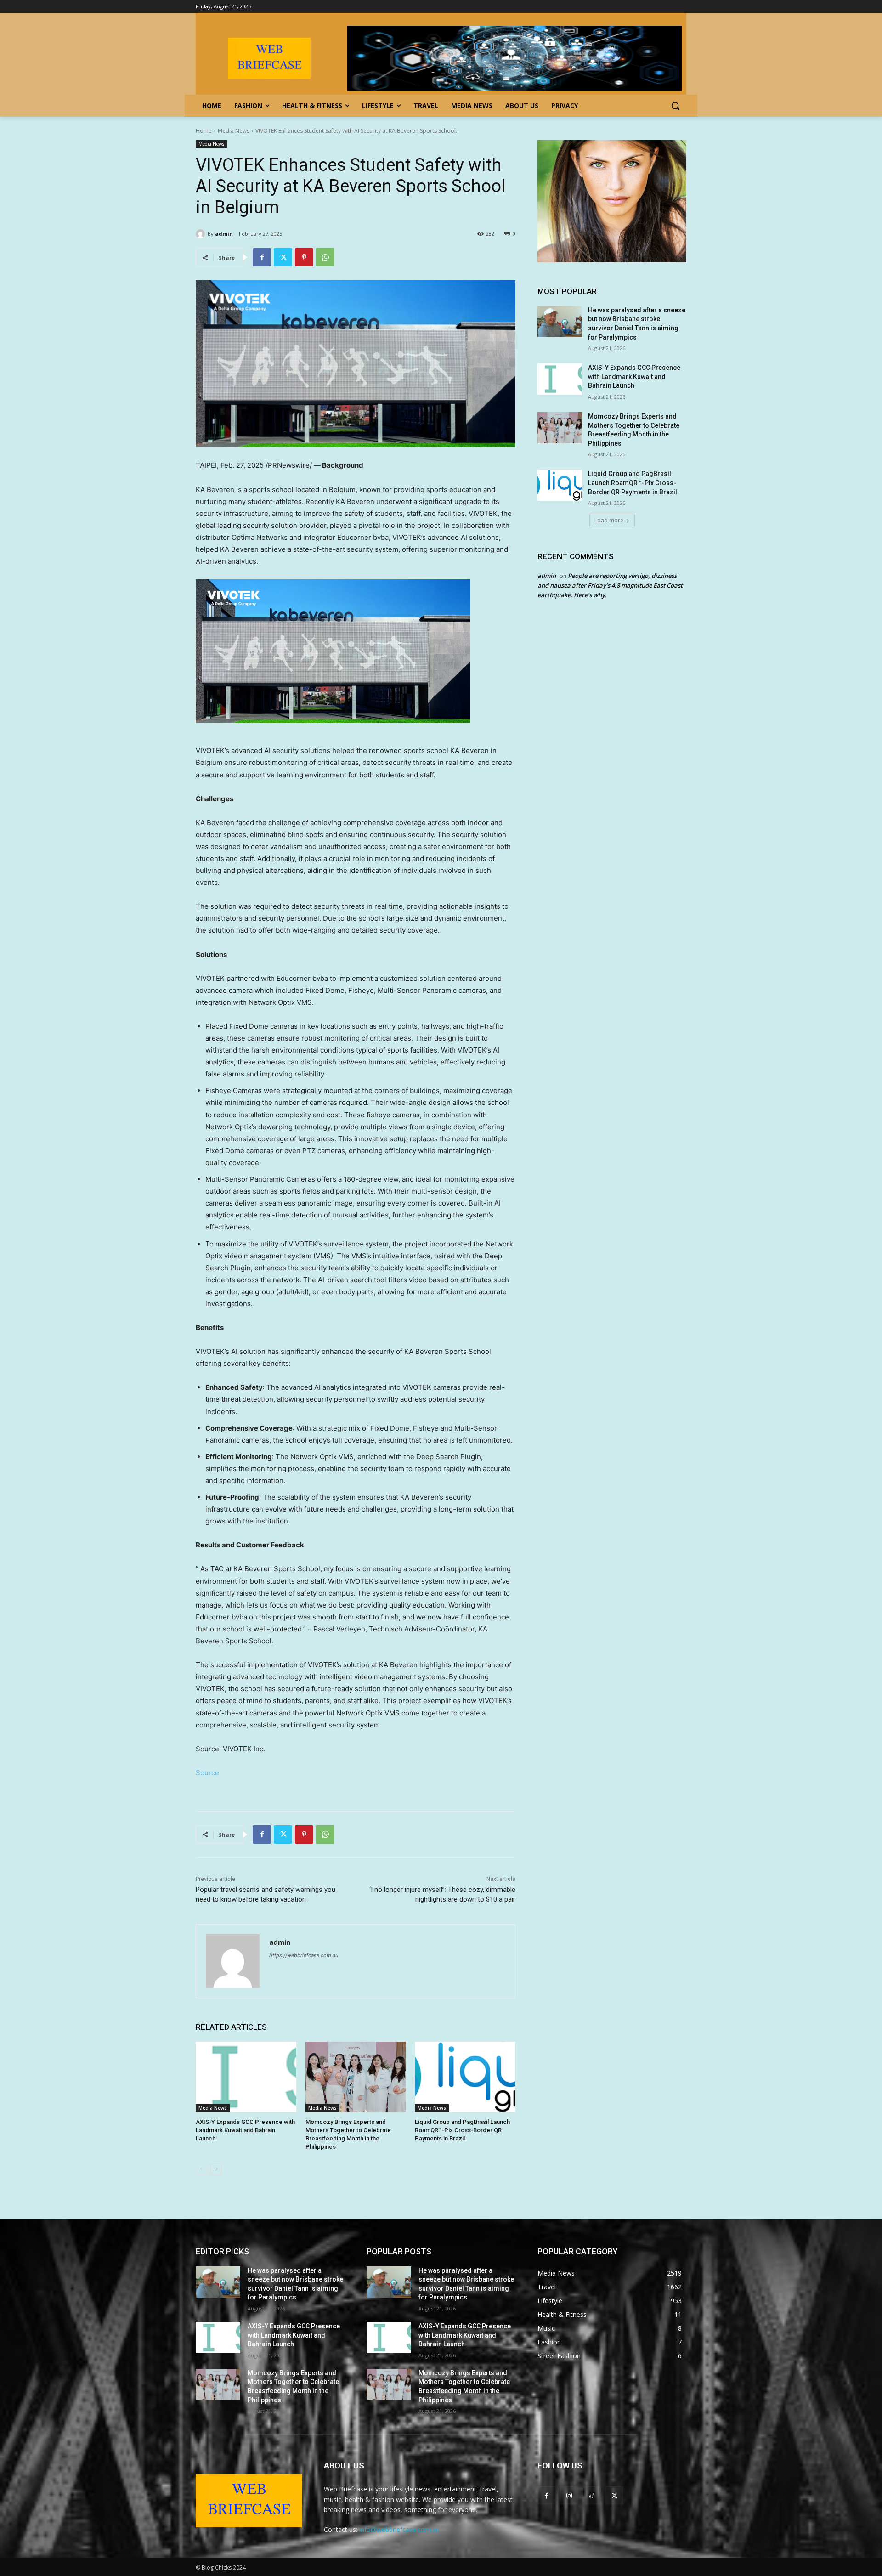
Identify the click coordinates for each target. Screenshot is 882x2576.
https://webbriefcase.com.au (304, 1955)
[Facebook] (262, 257)
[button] (675, 106)
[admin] (202, 234)
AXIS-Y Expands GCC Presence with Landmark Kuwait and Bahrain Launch (245, 2130)
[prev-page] (201, 2169)
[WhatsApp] (325, 257)
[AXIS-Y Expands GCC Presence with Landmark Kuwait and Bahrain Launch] (246, 2077)
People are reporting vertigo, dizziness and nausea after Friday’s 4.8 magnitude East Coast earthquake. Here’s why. (610, 585)
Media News (234, 131)
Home (204, 131)
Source (207, 1773)
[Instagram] (569, 2495)
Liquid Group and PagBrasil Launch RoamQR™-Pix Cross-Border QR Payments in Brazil (462, 2130)
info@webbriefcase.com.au (399, 2529)
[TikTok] (591, 2495)
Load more (609, 520)
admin (224, 234)
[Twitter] (283, 257)
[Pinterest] (304, 257)
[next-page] (216, 2169)
